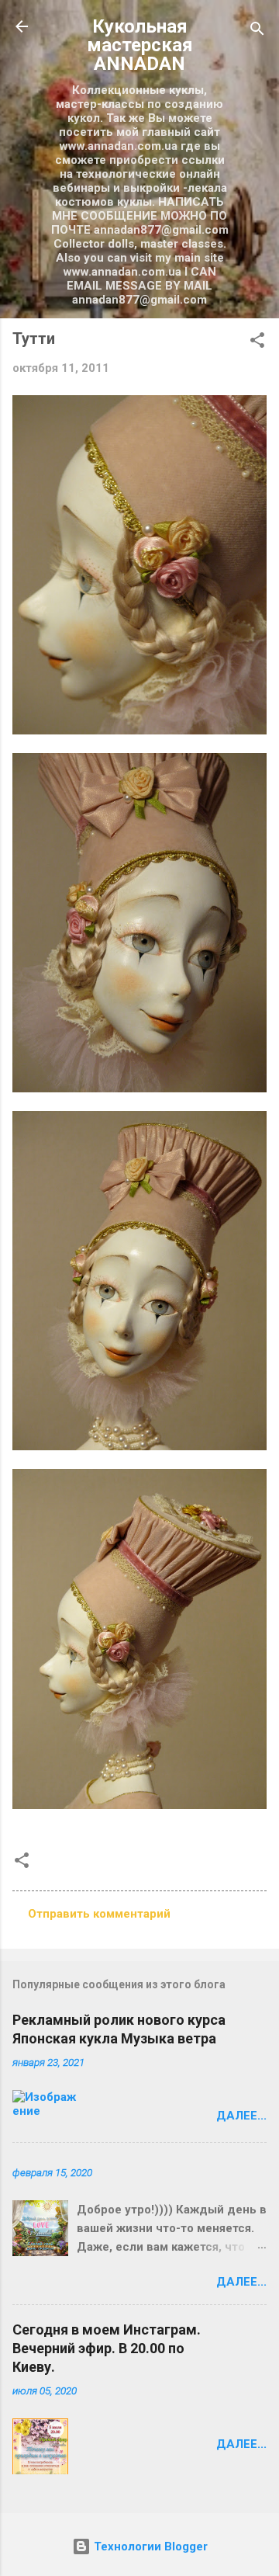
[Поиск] (257, 31)
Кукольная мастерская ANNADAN (140, 45)
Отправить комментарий (99, 1914)
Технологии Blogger (149, 2546)
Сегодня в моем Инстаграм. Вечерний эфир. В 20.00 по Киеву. (107, 2348)
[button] (257, 343)
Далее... (241, 2116)
